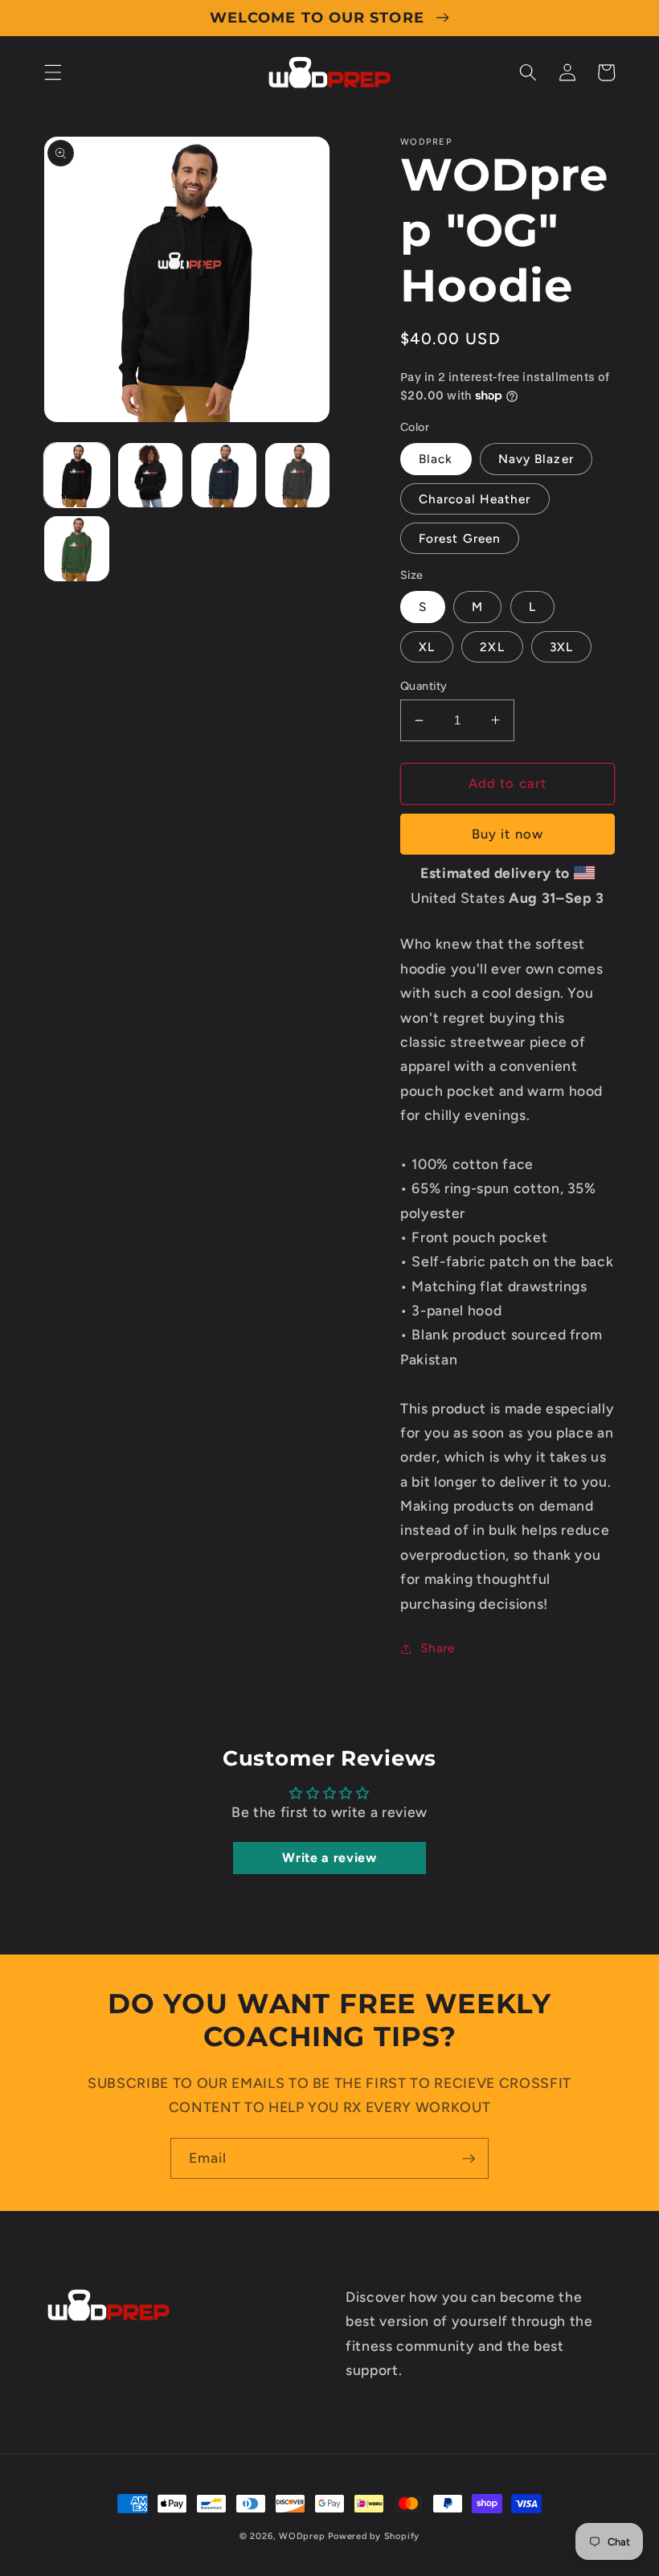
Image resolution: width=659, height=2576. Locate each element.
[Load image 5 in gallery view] (77, 549)
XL (427, 647)
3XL (561, 647)
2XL (492, 647)
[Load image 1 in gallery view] (77, 476)
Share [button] (437, 1648)
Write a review (329, 1858)
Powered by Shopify (374, 2536)
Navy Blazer (536, 459)
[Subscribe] (469, 2159)
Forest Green (460, 538)
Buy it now (508, 834)
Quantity (424, 686)
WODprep (302, 2536)
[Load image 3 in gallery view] (224, 476)
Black (436, 459)
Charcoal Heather (475, 499)
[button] (53, 72)
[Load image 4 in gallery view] (298, 476)
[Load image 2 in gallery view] (151, 476)
